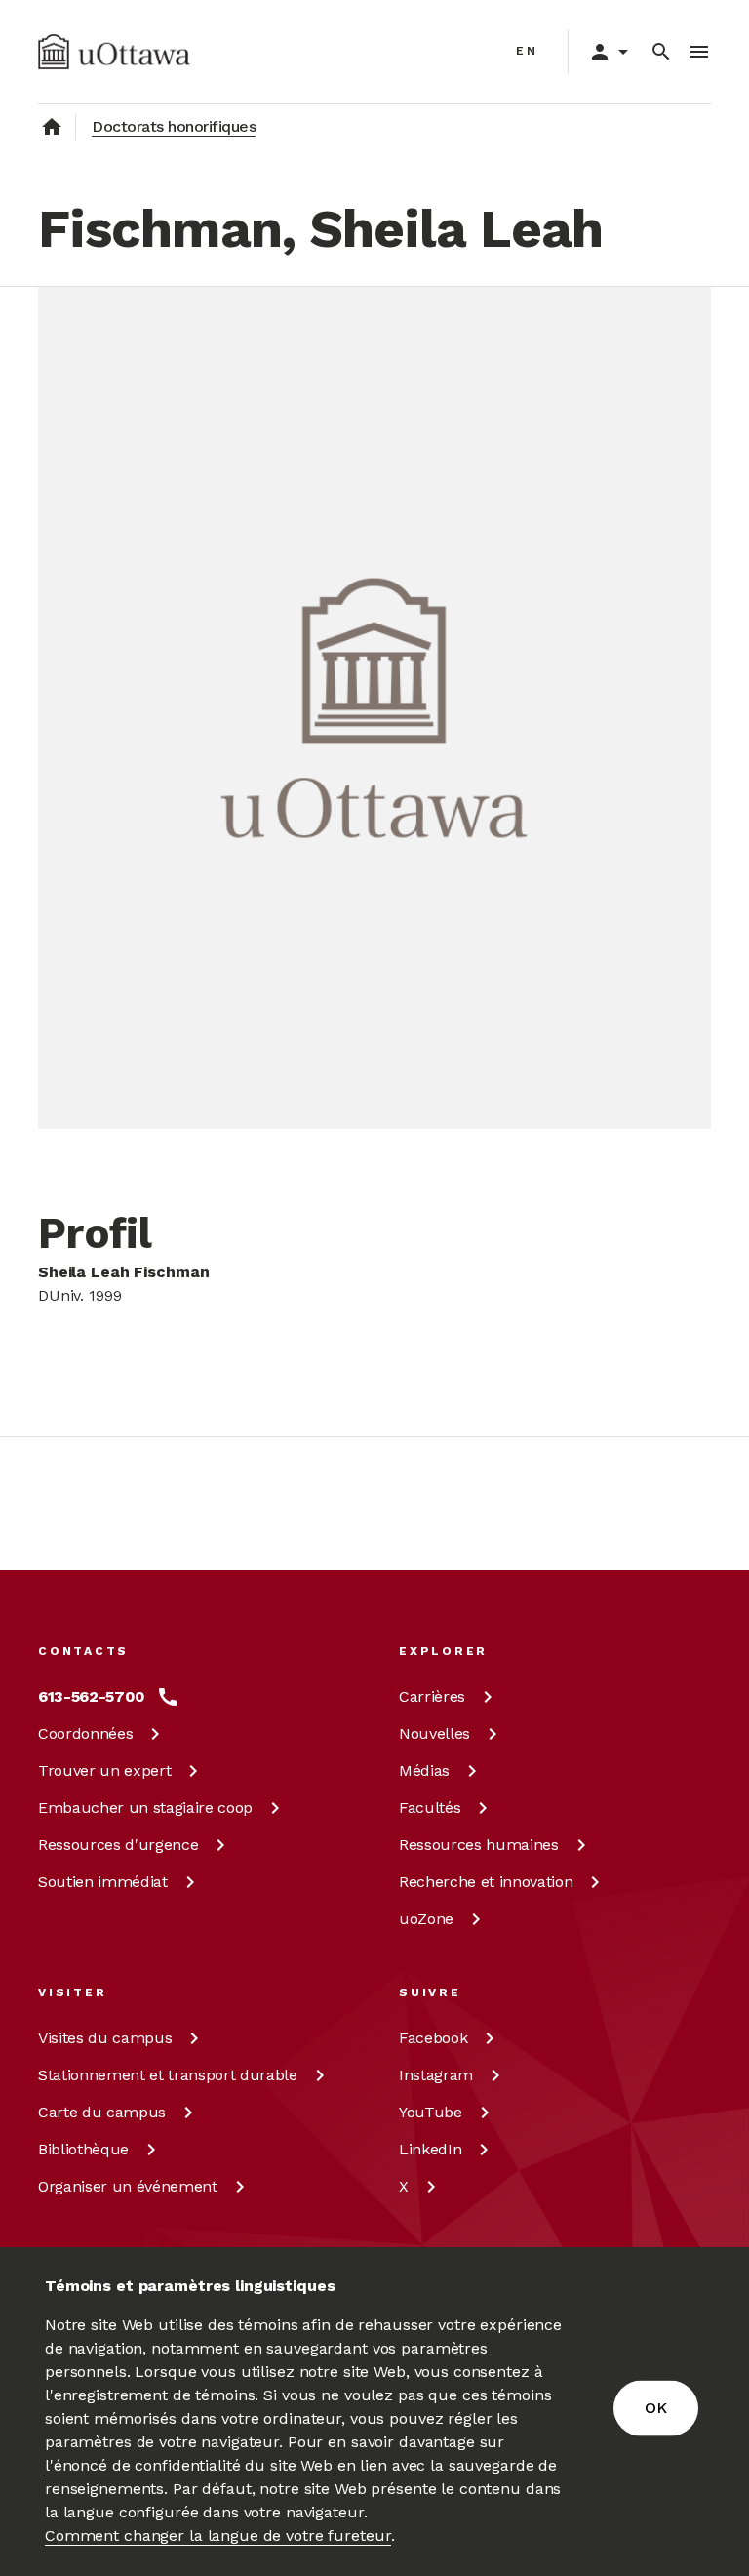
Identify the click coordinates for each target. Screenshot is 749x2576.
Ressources (118, 1845)
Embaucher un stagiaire (145, 1808)
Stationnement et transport (168, 2075)
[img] (114, 52)
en (527, 51)
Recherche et (486, 1882)
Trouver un (104, 1771)
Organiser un (128, 2186)
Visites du (105, 2038)
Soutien (103, 1882)
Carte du (102, 2112)
